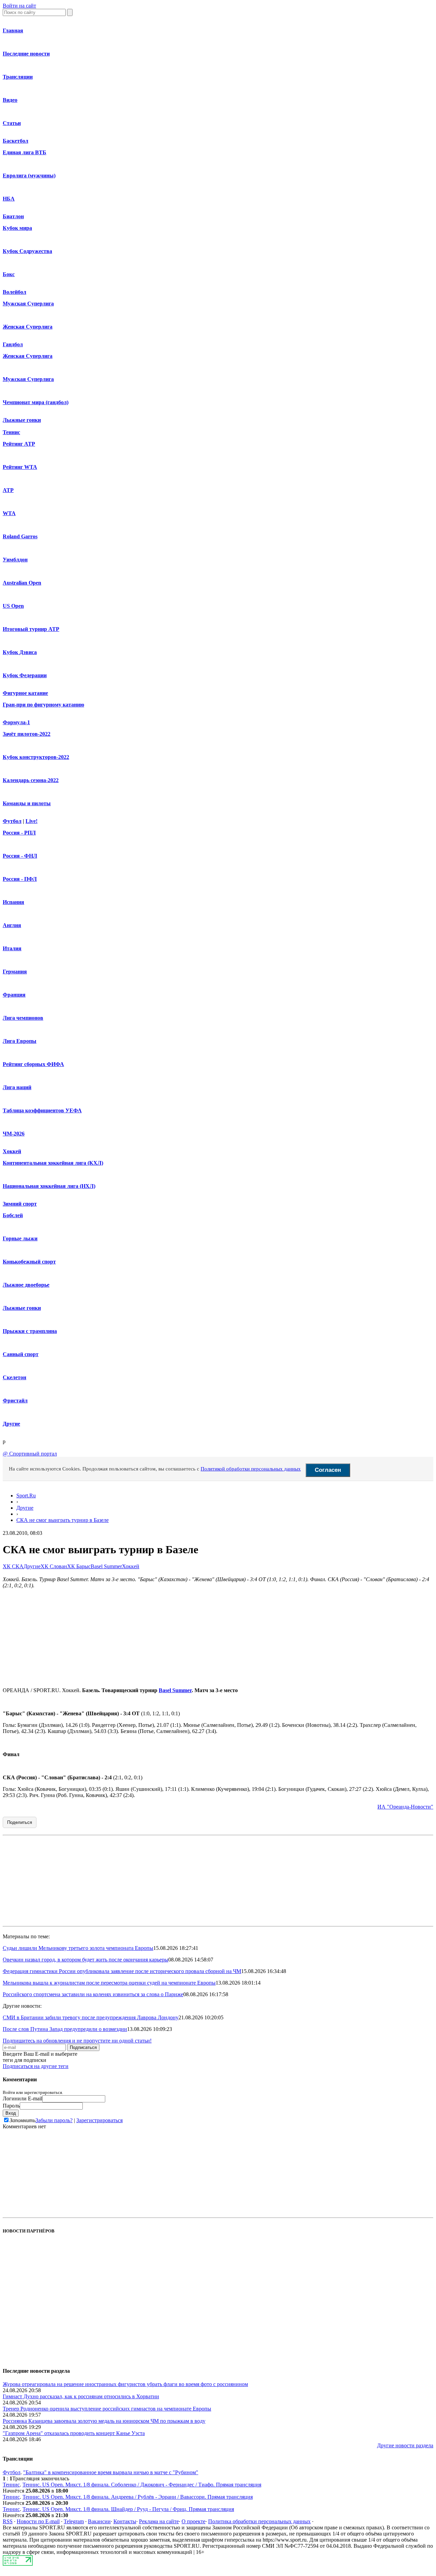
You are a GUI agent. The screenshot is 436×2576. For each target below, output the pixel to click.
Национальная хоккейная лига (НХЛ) (49, 1186)
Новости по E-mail (38, 2521)
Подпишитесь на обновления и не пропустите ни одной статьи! (77, 2041)
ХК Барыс (79, 1566)
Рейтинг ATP (19, 444)
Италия (12, 948)
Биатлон (13, 216)
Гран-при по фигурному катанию (43, 705)
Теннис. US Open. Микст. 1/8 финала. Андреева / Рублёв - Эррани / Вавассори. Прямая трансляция (138, 2497)
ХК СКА (13, 1566)
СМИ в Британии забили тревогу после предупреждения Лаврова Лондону (91, 2017)
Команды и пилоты (27, 803)
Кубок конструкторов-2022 (36, 757)
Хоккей (12, 1151)
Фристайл (15, 1401)
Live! (32, 821)
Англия (12, 925)
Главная (13, 30)
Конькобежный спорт (29, 1262)
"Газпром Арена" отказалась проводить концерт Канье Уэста (74, 2433)
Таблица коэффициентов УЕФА (42, 1110)
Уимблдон (15, 560)
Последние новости (26, 54)
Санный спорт (21, 1354)
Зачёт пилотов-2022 (27, 734)
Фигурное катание (25, 693)
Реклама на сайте (159, 2521)
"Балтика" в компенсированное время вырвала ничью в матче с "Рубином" (111, 2472)
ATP (8, 490)
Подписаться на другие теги (36, 2066)
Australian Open (22, 583)
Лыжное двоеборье (26, 1285)
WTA (9, 513)
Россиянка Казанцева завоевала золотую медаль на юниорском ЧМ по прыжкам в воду (104, 2421)
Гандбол (13, 344)
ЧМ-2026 (14, 1134)
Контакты (125, 2521)
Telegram (74, 2521)
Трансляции (18, 77)
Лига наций (17, 1087)
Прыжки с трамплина (30, 1331)
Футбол (12, 821)
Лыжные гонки (22, 420)
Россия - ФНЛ (20, 856)
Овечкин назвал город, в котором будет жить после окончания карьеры (85, 1960)
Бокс (9, 274)
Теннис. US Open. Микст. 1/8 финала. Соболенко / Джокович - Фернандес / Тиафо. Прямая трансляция (142, 2485)
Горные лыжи (20, 1238)
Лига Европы (20, 1041)
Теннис (11, 432)
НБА (9, 199)
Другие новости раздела (405, 2445)
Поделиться (20, 1822)
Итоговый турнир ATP (31, 629)
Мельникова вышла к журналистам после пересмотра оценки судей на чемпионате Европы (109, 1983)
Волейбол (14, 292)
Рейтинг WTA (20, 467)
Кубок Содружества (27, 251)
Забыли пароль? (54, 2120)
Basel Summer (106, 1566)
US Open (13, 606)
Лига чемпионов (23, 1018)
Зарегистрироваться (99, 2120)
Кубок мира (17, 228)
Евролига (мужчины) (29, 176)
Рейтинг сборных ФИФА (33, 1064)
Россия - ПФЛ (20, 879)
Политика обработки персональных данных (259, 2521)
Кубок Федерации (25, 675)
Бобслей (13, 1215)
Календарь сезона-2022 (31, 780)
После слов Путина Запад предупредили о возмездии (65, 2029)
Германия (15, 972)
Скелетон (14, 1377)
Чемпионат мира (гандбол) (36, 402)
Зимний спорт (20, 1204)
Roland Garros (20, 536)
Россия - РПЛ (19, 833)
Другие (11, 1424)
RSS (8, 2521)
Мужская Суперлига (28, 304)
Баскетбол (15, 141)
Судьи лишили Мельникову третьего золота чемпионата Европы (78, 1948)
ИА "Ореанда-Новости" (405, 1807)
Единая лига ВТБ (25, 152)
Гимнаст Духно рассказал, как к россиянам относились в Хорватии (81, 2396)
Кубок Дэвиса (20, 652)
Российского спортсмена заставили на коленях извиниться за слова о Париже (93, 1994)
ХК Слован (54, 1566)
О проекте (193, 2521)
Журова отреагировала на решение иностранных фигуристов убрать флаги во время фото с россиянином (125, 2384)
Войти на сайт (19, 6)
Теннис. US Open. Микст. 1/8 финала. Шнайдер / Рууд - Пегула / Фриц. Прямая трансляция (128, 2509)
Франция (14, 995)
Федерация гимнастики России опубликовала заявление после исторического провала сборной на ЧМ (122, 1971)
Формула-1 (16, 722)
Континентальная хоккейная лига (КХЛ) (53, 1163)
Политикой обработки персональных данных (251, 1469)
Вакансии (99, 2521)
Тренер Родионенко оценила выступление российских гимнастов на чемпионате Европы (107, 2409)
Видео (10, 100)
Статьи (12, 123)
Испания (13, 902)
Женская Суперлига (28, 327)
